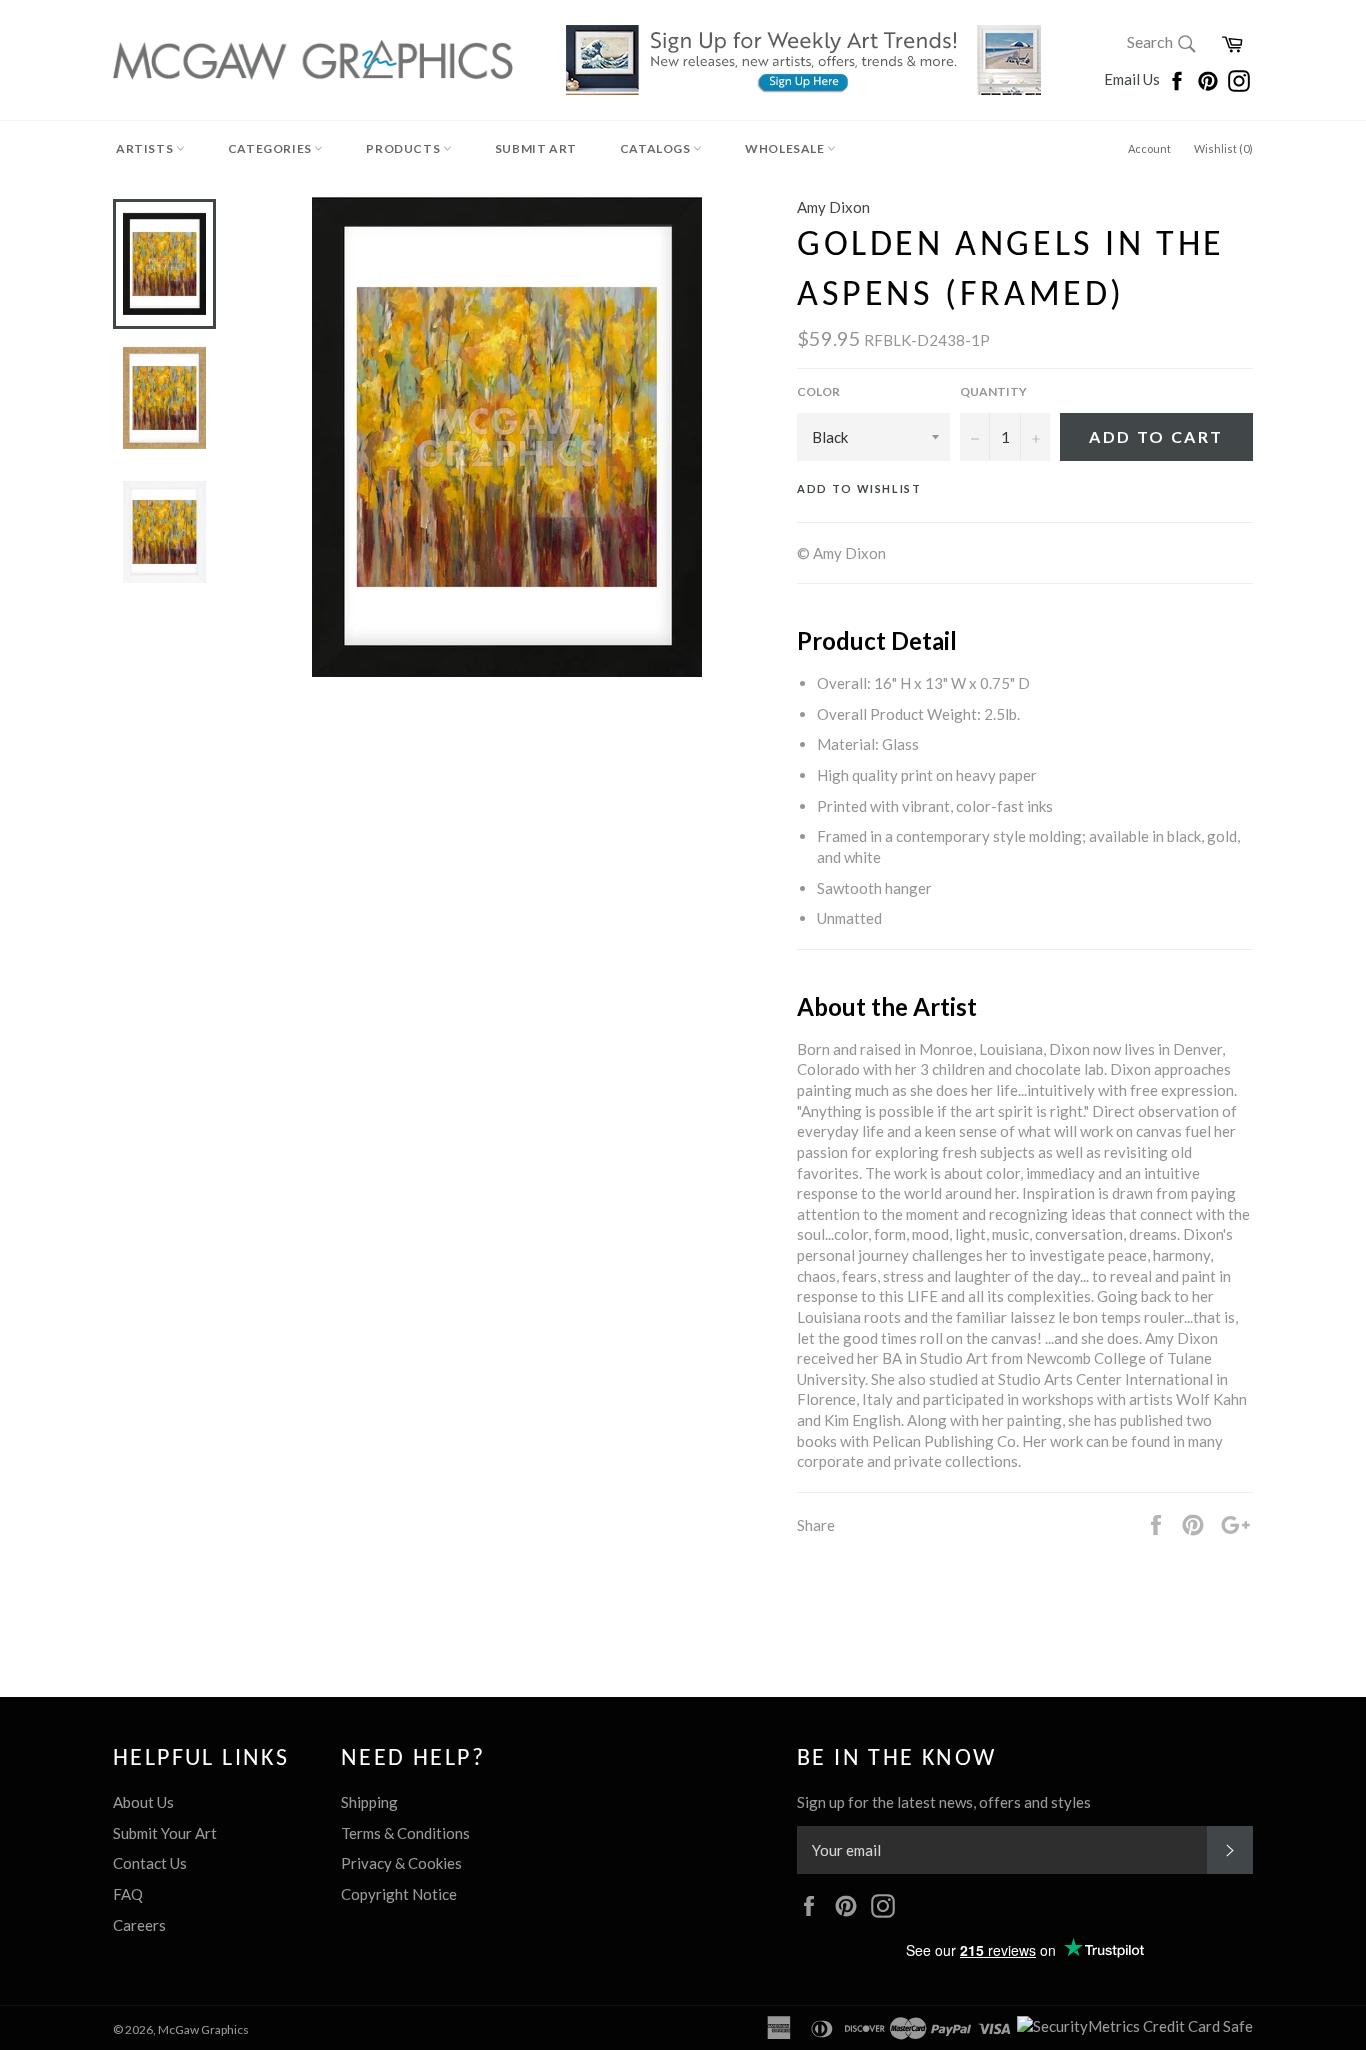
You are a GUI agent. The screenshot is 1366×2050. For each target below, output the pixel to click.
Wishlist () (1223, 148)
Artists (146, 148)
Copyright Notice (399, 1894)
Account (1149, 148)
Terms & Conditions (405, 1833)
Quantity (993, 391)
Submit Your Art (165, 1833)
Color (818, 391)
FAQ (128, 1894)
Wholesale (786, 148)
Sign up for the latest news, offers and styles (944, 1802)
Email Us (1133, 79)
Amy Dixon (833, 207)
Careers (139, 1925)
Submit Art (536, 148)
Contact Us (150, 1863)
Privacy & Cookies (401, 1863)
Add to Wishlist (859, 488)
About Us (143, 1802)
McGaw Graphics (203, 2029)
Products (404, 148)
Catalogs (656, 148)
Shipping (369, 1802)
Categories (271, 148)
